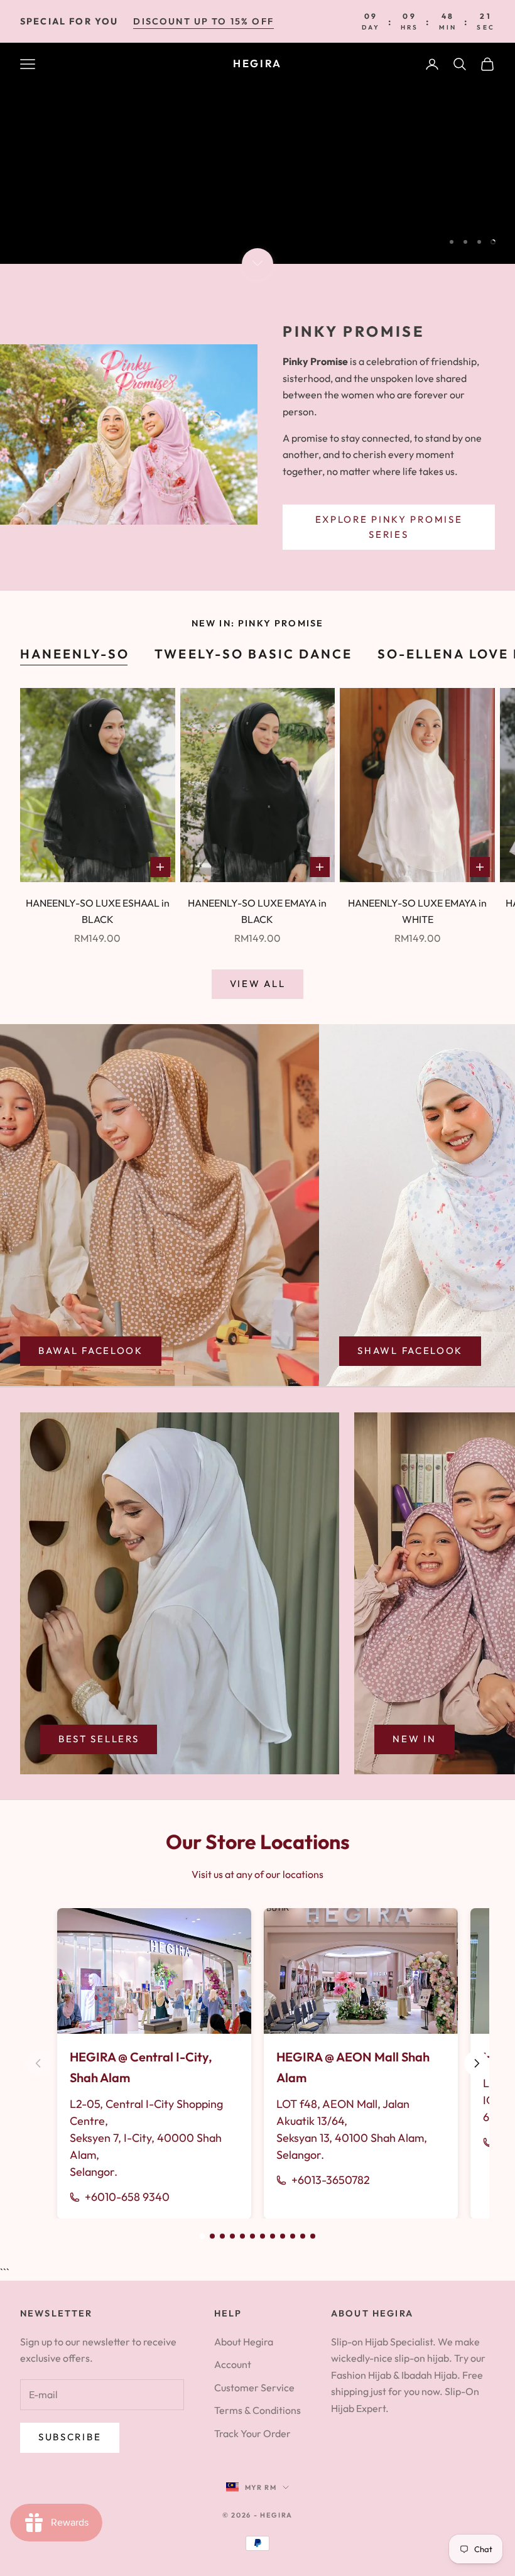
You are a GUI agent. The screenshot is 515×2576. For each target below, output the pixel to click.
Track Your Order (252, 2433)
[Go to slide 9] (283, 2236)
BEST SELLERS (99, 1739)
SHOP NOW (444, 208)
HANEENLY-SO (75, 654)
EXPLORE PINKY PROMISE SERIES (389, 527)
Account (233, 2364)
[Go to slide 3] (222, 2236)
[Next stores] (477, 2063)
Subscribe (70, 2437)
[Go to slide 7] (263, 2236)
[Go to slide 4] (232, 2236)
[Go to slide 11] (303, 2236)
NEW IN (414, 1739)
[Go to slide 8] (273, 2236)
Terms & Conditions (257, 2410)
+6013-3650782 (331, 2180)
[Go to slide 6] (252, 2236)
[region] (257, 153)
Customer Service (254, 2388)
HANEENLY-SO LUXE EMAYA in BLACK (257, 911)
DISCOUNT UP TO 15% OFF (203, 21)
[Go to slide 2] (212, 2236)
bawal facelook (91, 1351)
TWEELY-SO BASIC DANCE (253, 654)
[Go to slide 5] (242, 2236)
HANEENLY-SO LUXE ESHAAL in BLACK (98, 911)
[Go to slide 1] (202, 2236)
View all (258, 984)
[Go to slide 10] (293, 2236)
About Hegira (244, 2342)
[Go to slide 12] (313, 2236)
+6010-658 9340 (127, 2197)
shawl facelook (410, 1351)
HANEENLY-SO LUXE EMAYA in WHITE (417, 911)
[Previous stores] (38, 2063)
